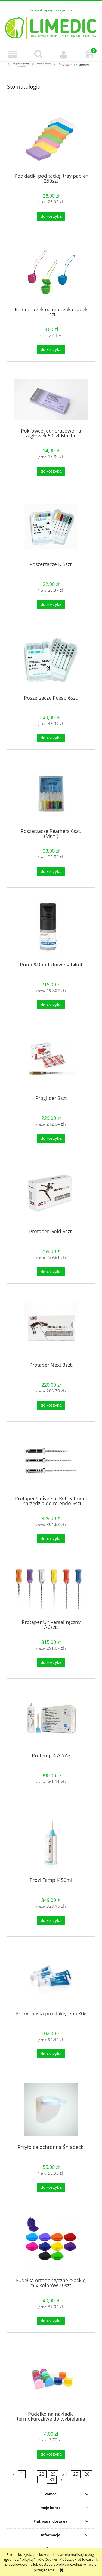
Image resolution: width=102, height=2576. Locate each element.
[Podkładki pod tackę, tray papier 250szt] (51, 138)
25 (76, 2474)
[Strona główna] (51, 27)
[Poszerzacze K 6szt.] (51, 527)
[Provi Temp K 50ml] (51, 1842)
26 (87, 2474)
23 (53, 2474)
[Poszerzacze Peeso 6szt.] (51, 660)
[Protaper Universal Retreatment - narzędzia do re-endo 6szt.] (51, 1461)
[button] (13, 54)
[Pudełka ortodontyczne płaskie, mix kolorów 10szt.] (51, 2243)
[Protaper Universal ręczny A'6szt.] (51, 1589)
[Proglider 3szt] (51, 1060)
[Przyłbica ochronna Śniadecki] (51, 2110)
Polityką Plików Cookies (39, 2559)
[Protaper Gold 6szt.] (51, 1194)
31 (52, 2480)
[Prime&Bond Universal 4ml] (51, 927)
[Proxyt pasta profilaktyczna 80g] (51, 1976)
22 (42, 2474)
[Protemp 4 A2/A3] (51, 1718)
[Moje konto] (64, 54)
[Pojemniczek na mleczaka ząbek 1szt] (51, 272)
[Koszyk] (89, 54)
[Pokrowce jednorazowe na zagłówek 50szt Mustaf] (51, 399)
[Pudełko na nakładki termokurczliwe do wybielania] (51, 2376)
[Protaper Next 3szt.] (51, 1327)
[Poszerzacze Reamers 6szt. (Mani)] (51, 793)
